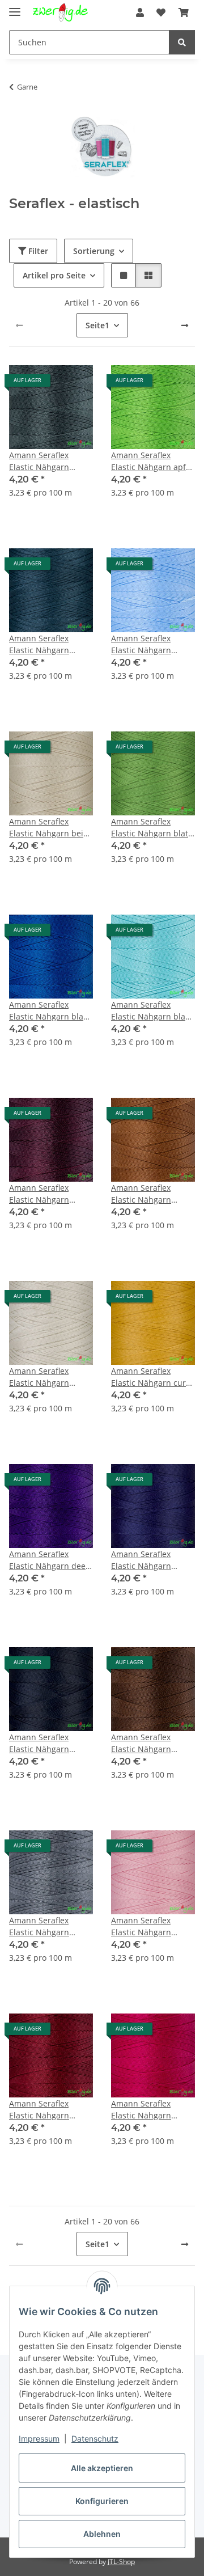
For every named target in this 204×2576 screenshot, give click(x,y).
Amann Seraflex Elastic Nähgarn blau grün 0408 (151, 1011)
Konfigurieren (102, 2501)
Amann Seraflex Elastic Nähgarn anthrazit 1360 (39, 461)
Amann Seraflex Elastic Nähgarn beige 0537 (51, 828)
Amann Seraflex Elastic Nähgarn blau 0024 (49, 1011)
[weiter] (185, 325)
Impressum (39, 2438)
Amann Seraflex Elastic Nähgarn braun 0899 (141, 1194)
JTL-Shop (121, 2562)
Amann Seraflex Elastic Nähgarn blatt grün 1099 (151, 828)
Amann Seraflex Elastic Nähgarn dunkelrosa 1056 (143, 1926)
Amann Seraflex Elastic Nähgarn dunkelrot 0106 (39, 2110)
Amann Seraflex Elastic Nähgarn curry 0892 (152, 1377)
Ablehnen (102, 2534)
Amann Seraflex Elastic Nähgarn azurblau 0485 (39, 644)
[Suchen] (182, 42)
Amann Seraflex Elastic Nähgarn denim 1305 (141, 1560)
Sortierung (94, 251)
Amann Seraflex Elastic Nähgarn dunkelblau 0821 (41, 1743)
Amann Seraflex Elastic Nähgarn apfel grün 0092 (152, 461)
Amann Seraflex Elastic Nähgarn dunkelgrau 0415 (41, 1926)
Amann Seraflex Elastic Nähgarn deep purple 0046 (50, 1560)
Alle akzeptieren (102, 2468)
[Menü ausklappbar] (15, 7)
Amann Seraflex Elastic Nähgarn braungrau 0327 (40, 1377)
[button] (140, 12)
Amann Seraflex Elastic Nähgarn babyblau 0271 (141, 644)
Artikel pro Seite (54, 275)
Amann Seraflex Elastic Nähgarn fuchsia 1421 (141, 2110)
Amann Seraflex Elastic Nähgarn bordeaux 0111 (39, 1194)
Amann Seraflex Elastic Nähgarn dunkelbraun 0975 (146, 1743)
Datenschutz (95, 2438)
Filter (37, 251)
